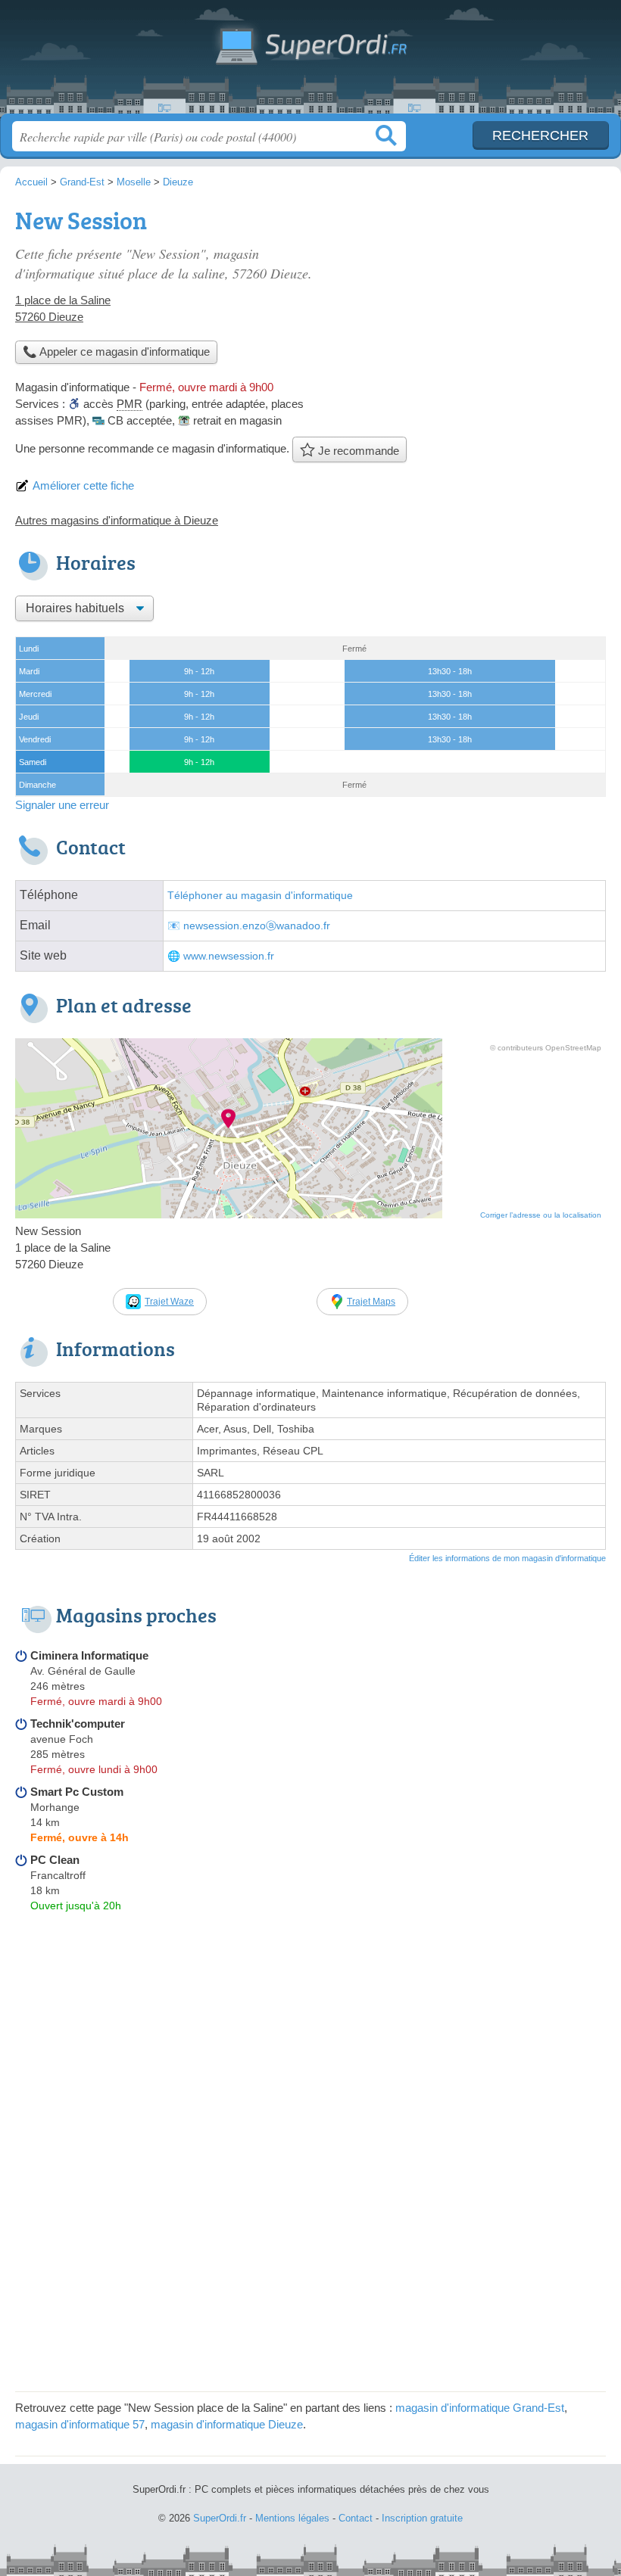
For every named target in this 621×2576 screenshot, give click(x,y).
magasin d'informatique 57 (80, 2424)
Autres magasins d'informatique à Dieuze (117, 520)
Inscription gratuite (422, 2518)
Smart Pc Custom (77, 1792)
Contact (356, 2518)
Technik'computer (78, 1724)
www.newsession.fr (229, 956)
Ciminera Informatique (89, 1655)
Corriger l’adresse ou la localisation (541, 1215)
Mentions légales (292, 2518)
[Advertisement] (479, 307)
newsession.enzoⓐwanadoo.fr (257, 926)
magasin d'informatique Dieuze (227, 2424)
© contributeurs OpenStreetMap (546, 1048)
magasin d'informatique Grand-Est (480, 2408)
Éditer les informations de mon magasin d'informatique (507, 1558)
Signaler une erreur (62, 805)
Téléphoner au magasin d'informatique (260, 896)
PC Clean (55, 1860)
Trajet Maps (371, 1302)
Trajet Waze (169, 1302)
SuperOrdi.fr (310, 62)
